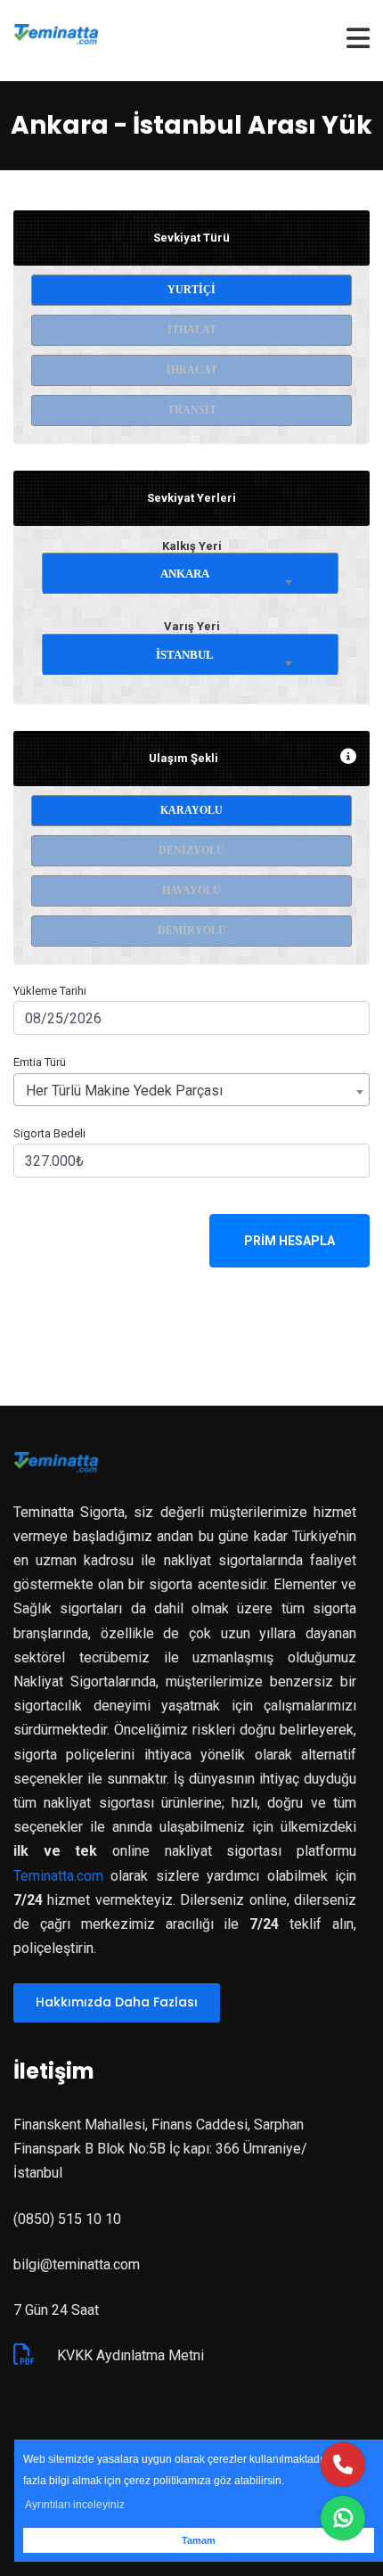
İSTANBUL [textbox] (185, 655)
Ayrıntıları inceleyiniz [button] (75, 2505)
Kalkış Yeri (192, 546)
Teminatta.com (58, 1876)
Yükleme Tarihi (50, 991)
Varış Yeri (192, 626)
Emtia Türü (40, 1062)
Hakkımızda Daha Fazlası (117, 2002)
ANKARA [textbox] (185, 574)
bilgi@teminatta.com (77, 2264)
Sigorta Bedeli (49, 1133)
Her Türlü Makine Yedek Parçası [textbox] (124, 1091)
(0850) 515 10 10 (67, 2219)
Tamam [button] (199, 2540)
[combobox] (190, 570)
